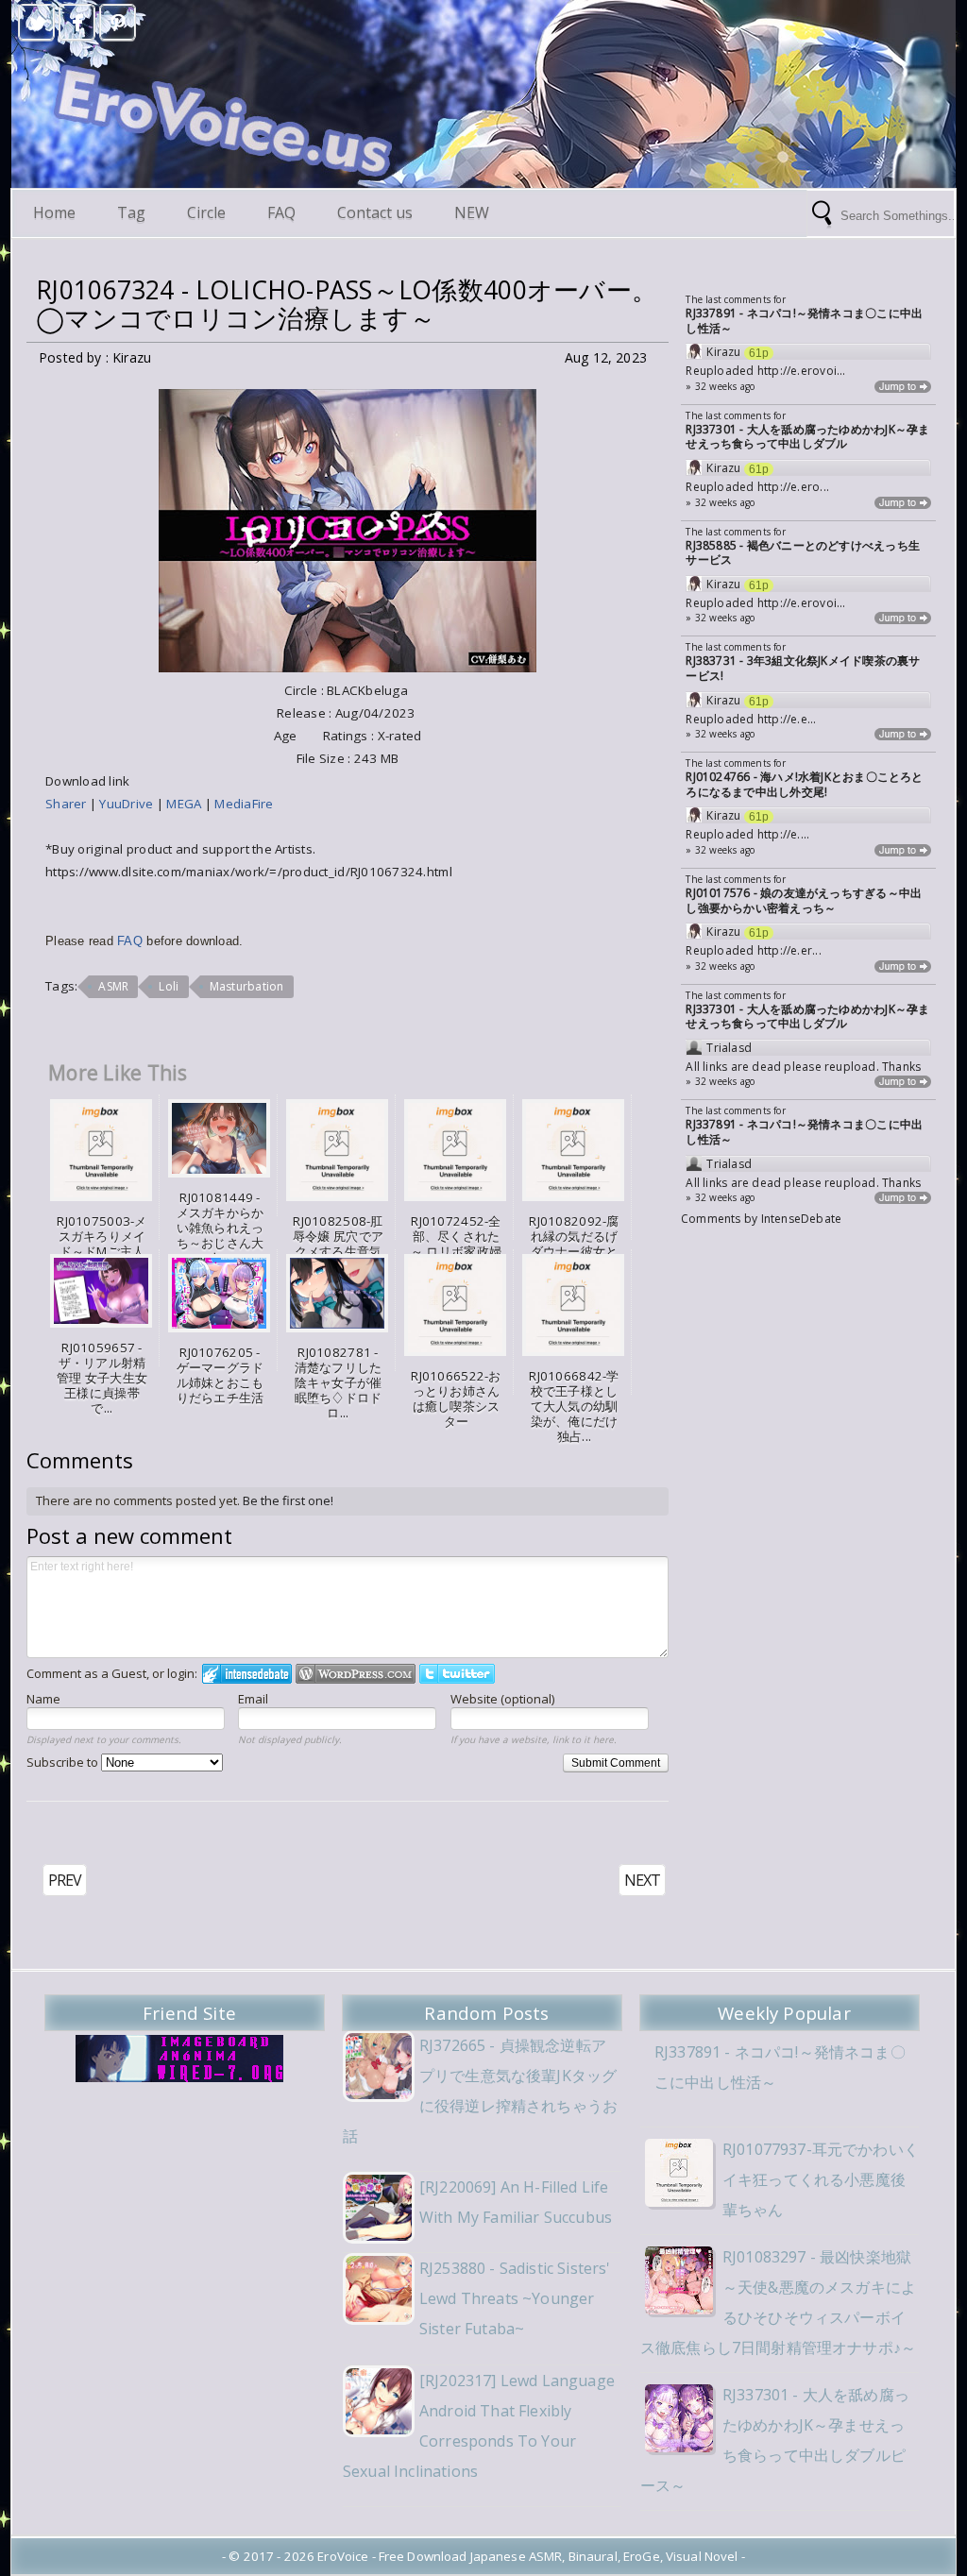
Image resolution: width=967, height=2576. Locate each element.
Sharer (68, 804)
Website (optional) (502, 1699)
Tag (131, 212)
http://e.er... (789, 950)
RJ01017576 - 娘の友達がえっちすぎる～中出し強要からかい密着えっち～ (804, 900)
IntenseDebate (802, 1219)
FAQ (281, 212)
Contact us (375, 212)
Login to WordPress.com (356, 1674)
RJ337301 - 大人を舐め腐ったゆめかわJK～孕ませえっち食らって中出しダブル (807, 437)
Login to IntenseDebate (247, 1674)
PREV (65, 1880)
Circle (206, 212)
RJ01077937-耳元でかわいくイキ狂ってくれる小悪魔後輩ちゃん (821, 2179)
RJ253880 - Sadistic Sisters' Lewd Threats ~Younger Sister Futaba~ (515, 2298)
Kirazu (723, 352)
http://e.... (784, 834)
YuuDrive (126, 804)
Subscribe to (64, 1762)
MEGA (185, 804)
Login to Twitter (457, 1674)
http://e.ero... (793, 487)
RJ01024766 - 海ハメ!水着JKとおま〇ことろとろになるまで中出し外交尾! (804, 784)
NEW (472, 212)
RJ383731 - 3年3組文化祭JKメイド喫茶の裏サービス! (803, 668)
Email (253, 1699)
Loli (169, 986)
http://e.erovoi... (802, 371)
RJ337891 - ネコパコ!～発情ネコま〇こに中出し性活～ (804, 321)
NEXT (642, 1880)
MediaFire (244, 804)
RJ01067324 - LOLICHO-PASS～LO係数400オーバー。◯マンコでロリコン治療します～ (347, 304)
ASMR (113, 986)
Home (54, 212)
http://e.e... (787, 719)
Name (43, 1699)
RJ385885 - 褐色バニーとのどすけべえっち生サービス (803, 553)
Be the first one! (288, 1500)
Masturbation (247, 986)
